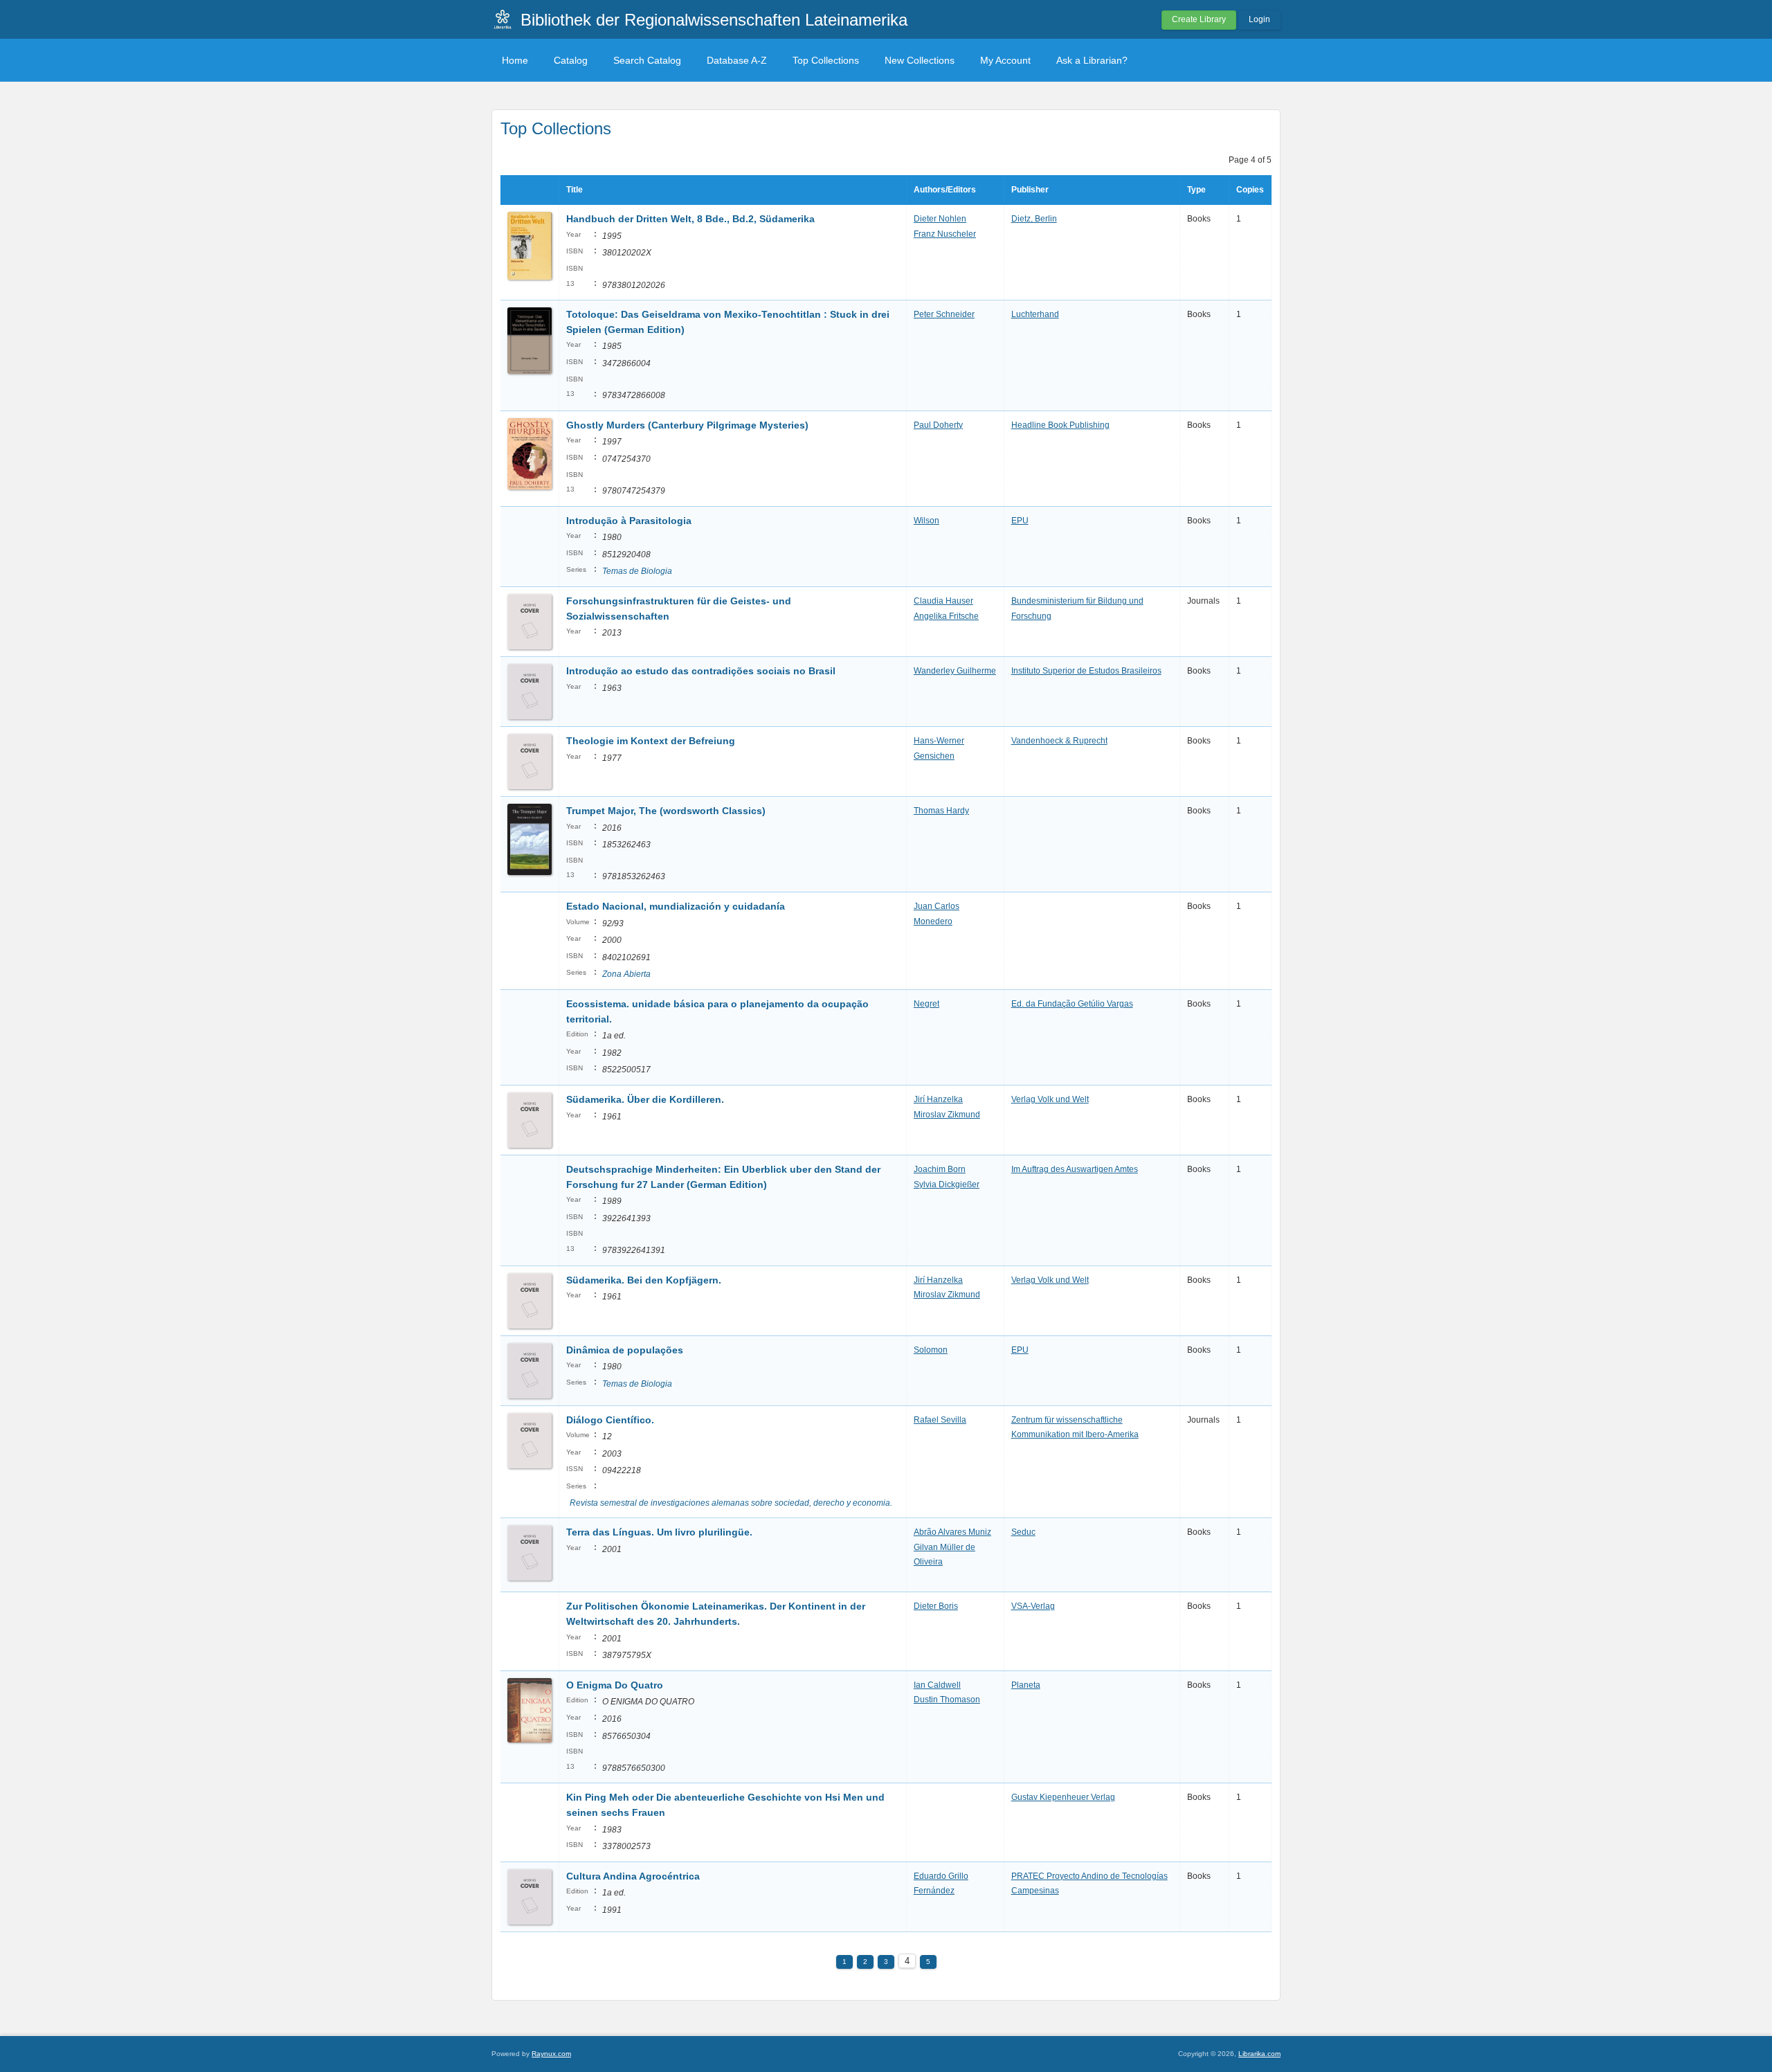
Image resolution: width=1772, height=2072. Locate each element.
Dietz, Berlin (1034, 219)
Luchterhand (1035, 314)
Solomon (931, 1350)
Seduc (1023, 1532)
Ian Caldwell (937, 1685)
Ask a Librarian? (1092, 60)
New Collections (920, 60)
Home (515, 60)
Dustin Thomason (947, 1700)
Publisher (1030, 190)
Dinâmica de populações (625, 1350)
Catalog (571, 60)
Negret (926, 1004)
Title (575, 190)
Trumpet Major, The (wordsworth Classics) (666, 811)
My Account (1005, 60)
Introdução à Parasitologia (629, 521)
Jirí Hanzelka (938, 1099)
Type (1196, 190)
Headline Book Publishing (1060, 425)
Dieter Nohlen (940, 219)
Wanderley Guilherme (955, 671)
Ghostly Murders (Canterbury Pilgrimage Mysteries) (687, 425)
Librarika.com (1259, 2054)
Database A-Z (737, 60)
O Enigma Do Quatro (615, 1685)
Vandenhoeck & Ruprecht (1059, 741)
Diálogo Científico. (610, 1420)
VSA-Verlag (1033, 1606)
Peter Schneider (944, 314)
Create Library (1199, 19)
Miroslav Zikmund (947, 1115)
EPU (1020, 521)
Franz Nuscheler (945, 234)
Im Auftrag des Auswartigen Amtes (1075, 1169)
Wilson (926, 521)
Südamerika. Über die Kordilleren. (645, 1099)
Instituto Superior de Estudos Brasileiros (1086, 671)
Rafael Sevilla (940, 1420)
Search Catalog (647, 60)
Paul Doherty (938, 425)
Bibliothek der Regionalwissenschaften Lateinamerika (714, 20)
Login (1259, 19)
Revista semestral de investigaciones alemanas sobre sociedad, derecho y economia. (731, 1503)
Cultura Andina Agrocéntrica (633, 1876)
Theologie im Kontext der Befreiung (651, 741)
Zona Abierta (626, 974)
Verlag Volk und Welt (1050, 1099)
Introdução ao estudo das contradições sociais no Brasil (701, 671)
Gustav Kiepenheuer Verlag (1063, 1797)
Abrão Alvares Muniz (952, 1532)
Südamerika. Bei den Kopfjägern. (644, 1280)
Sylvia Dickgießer (947, 1184)
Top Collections (826, 60)
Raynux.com (551, 2054)
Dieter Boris (936, 1606)
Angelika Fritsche (946, 616)
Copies (1250, 190)
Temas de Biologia (637, 571)
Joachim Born (940, 1169)
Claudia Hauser (943, 601)
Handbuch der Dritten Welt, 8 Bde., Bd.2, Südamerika (690, 219)
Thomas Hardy (941, 811)
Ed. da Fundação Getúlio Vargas (1072, 1004)
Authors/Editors (945, 190)
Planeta (1026, 1685)
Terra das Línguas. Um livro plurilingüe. (659, 1532)
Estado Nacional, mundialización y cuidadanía (676, 906)
